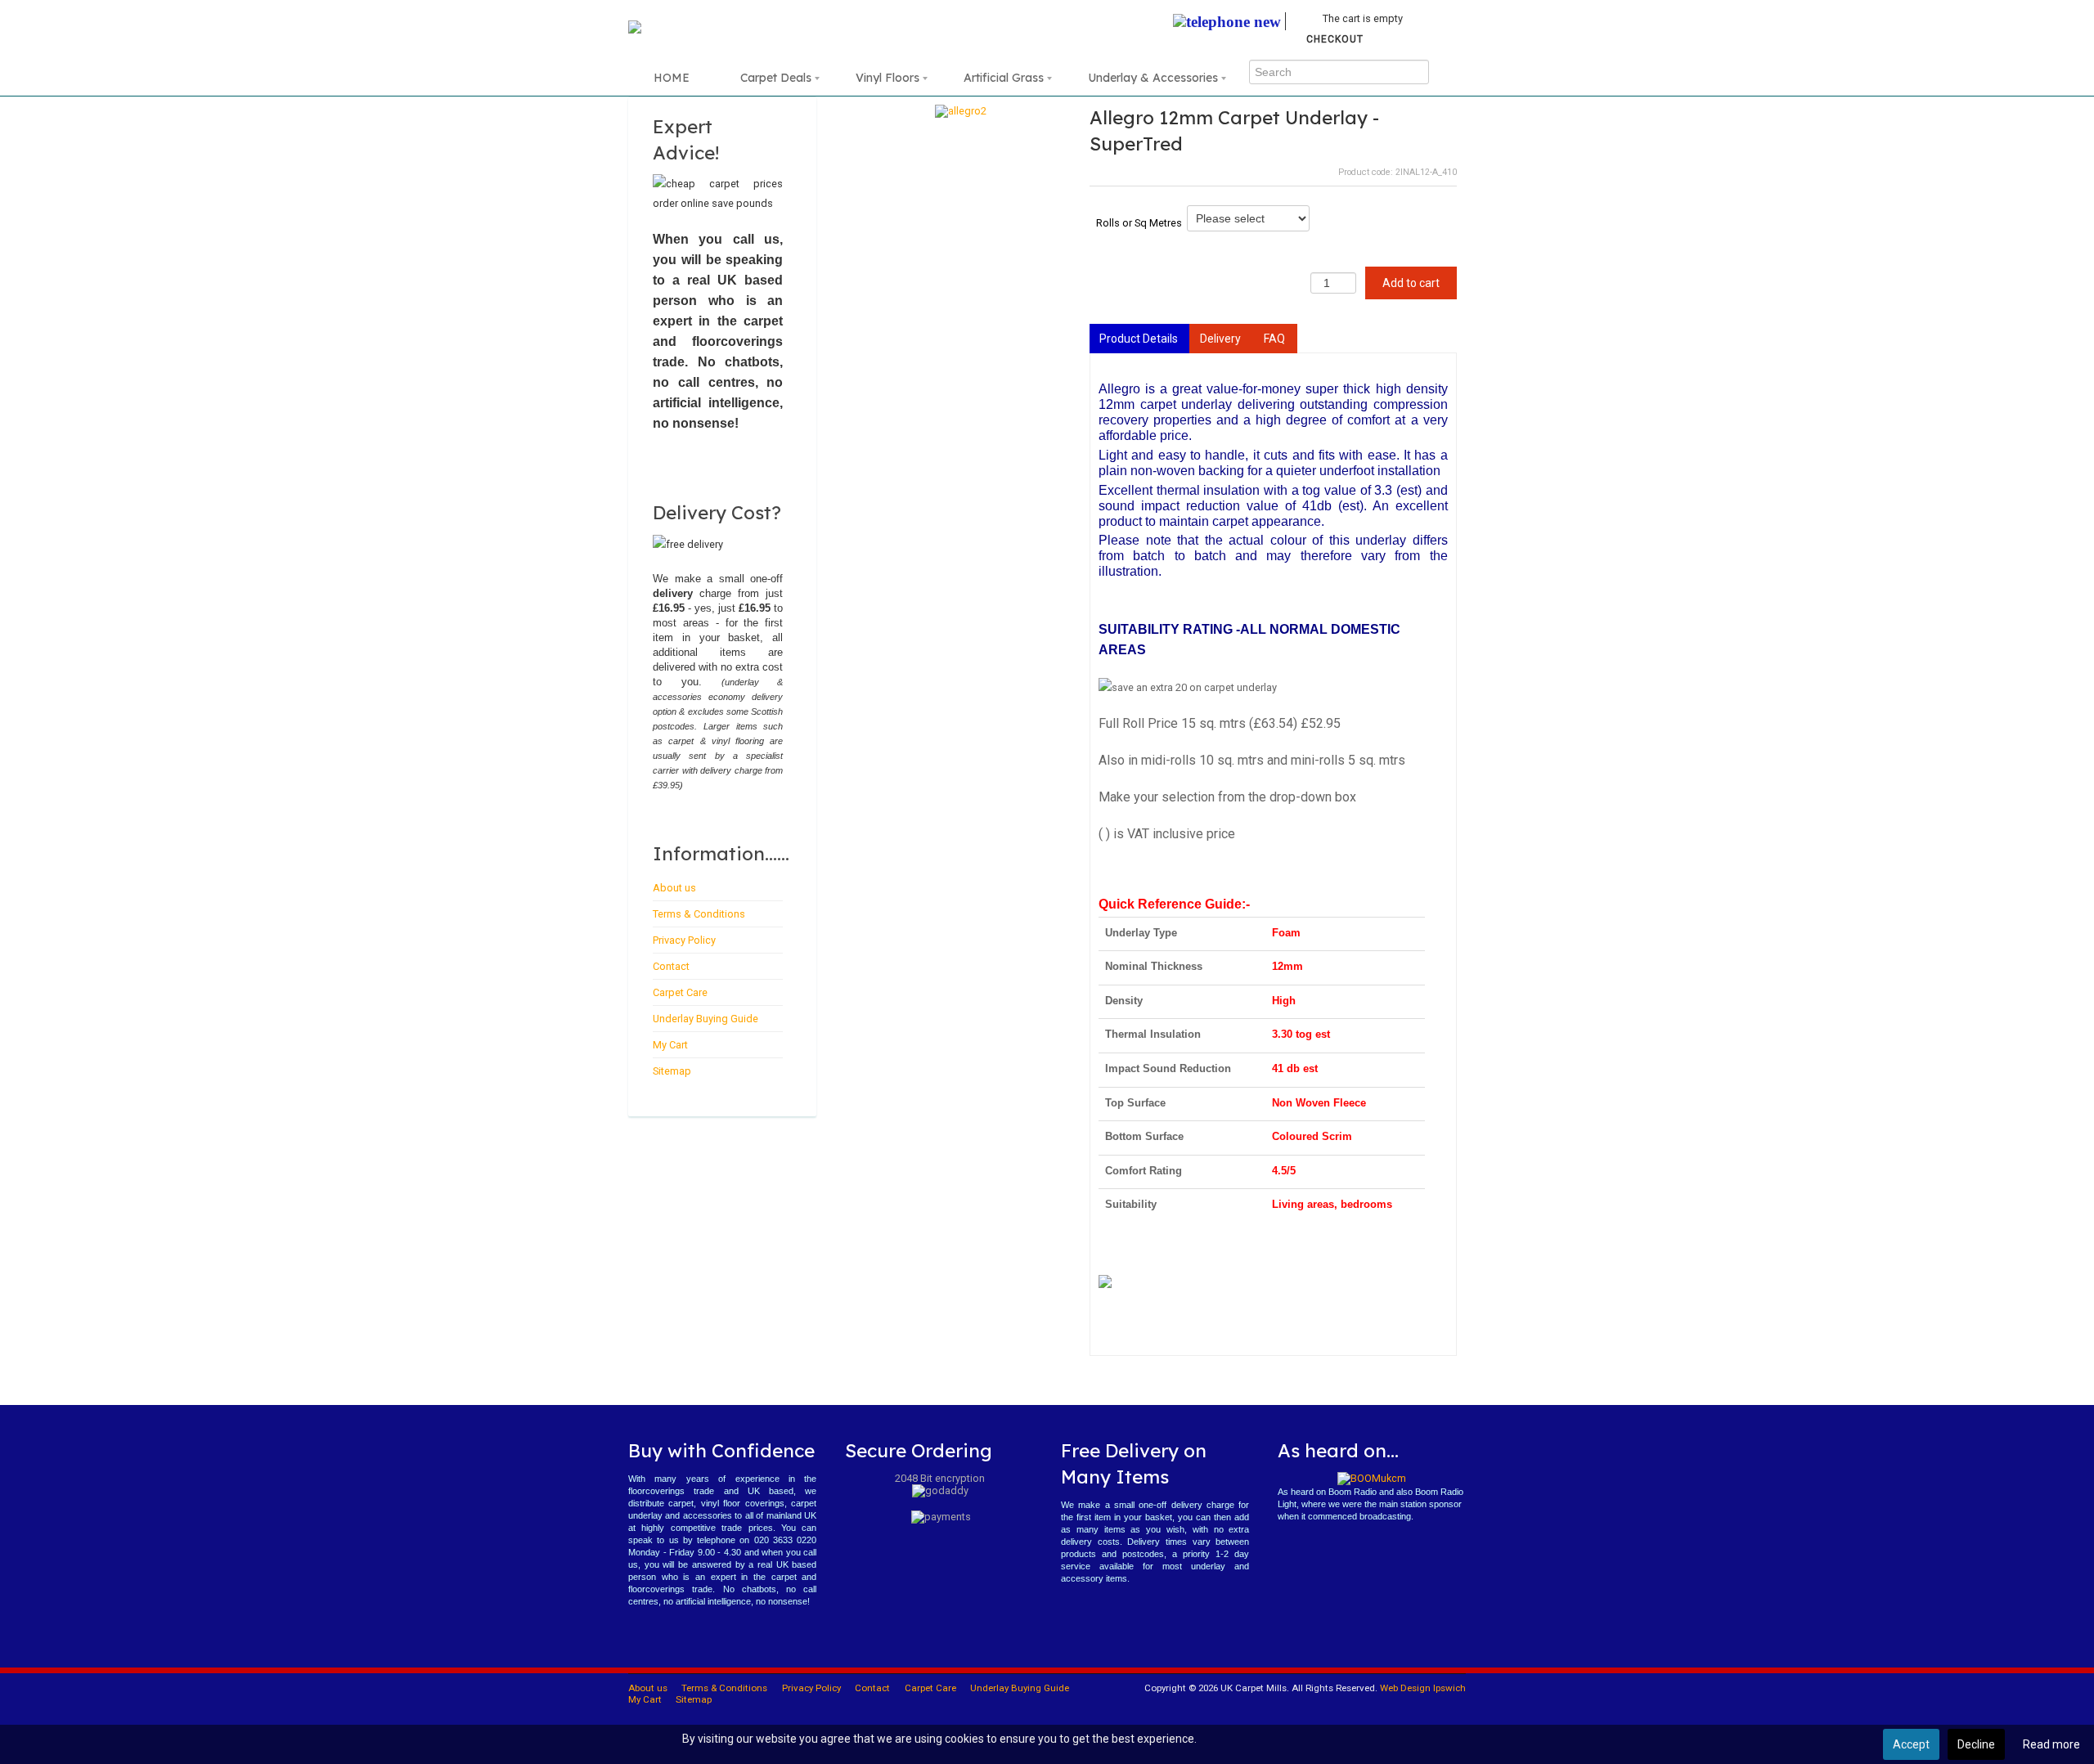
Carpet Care (680, 992)
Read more (2051, 1744)
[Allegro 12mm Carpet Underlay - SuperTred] (961, 110)
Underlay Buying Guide (705, 1019)
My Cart (670, 1045)
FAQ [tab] (1274, 339)
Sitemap (672, 1071)
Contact (671, 966)
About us (674, 888)
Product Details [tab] (1139, 339)
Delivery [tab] (1220, 339)
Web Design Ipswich (1423, 1688)
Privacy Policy (684, 940)
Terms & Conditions (699, 914)
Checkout (1335, 39)
